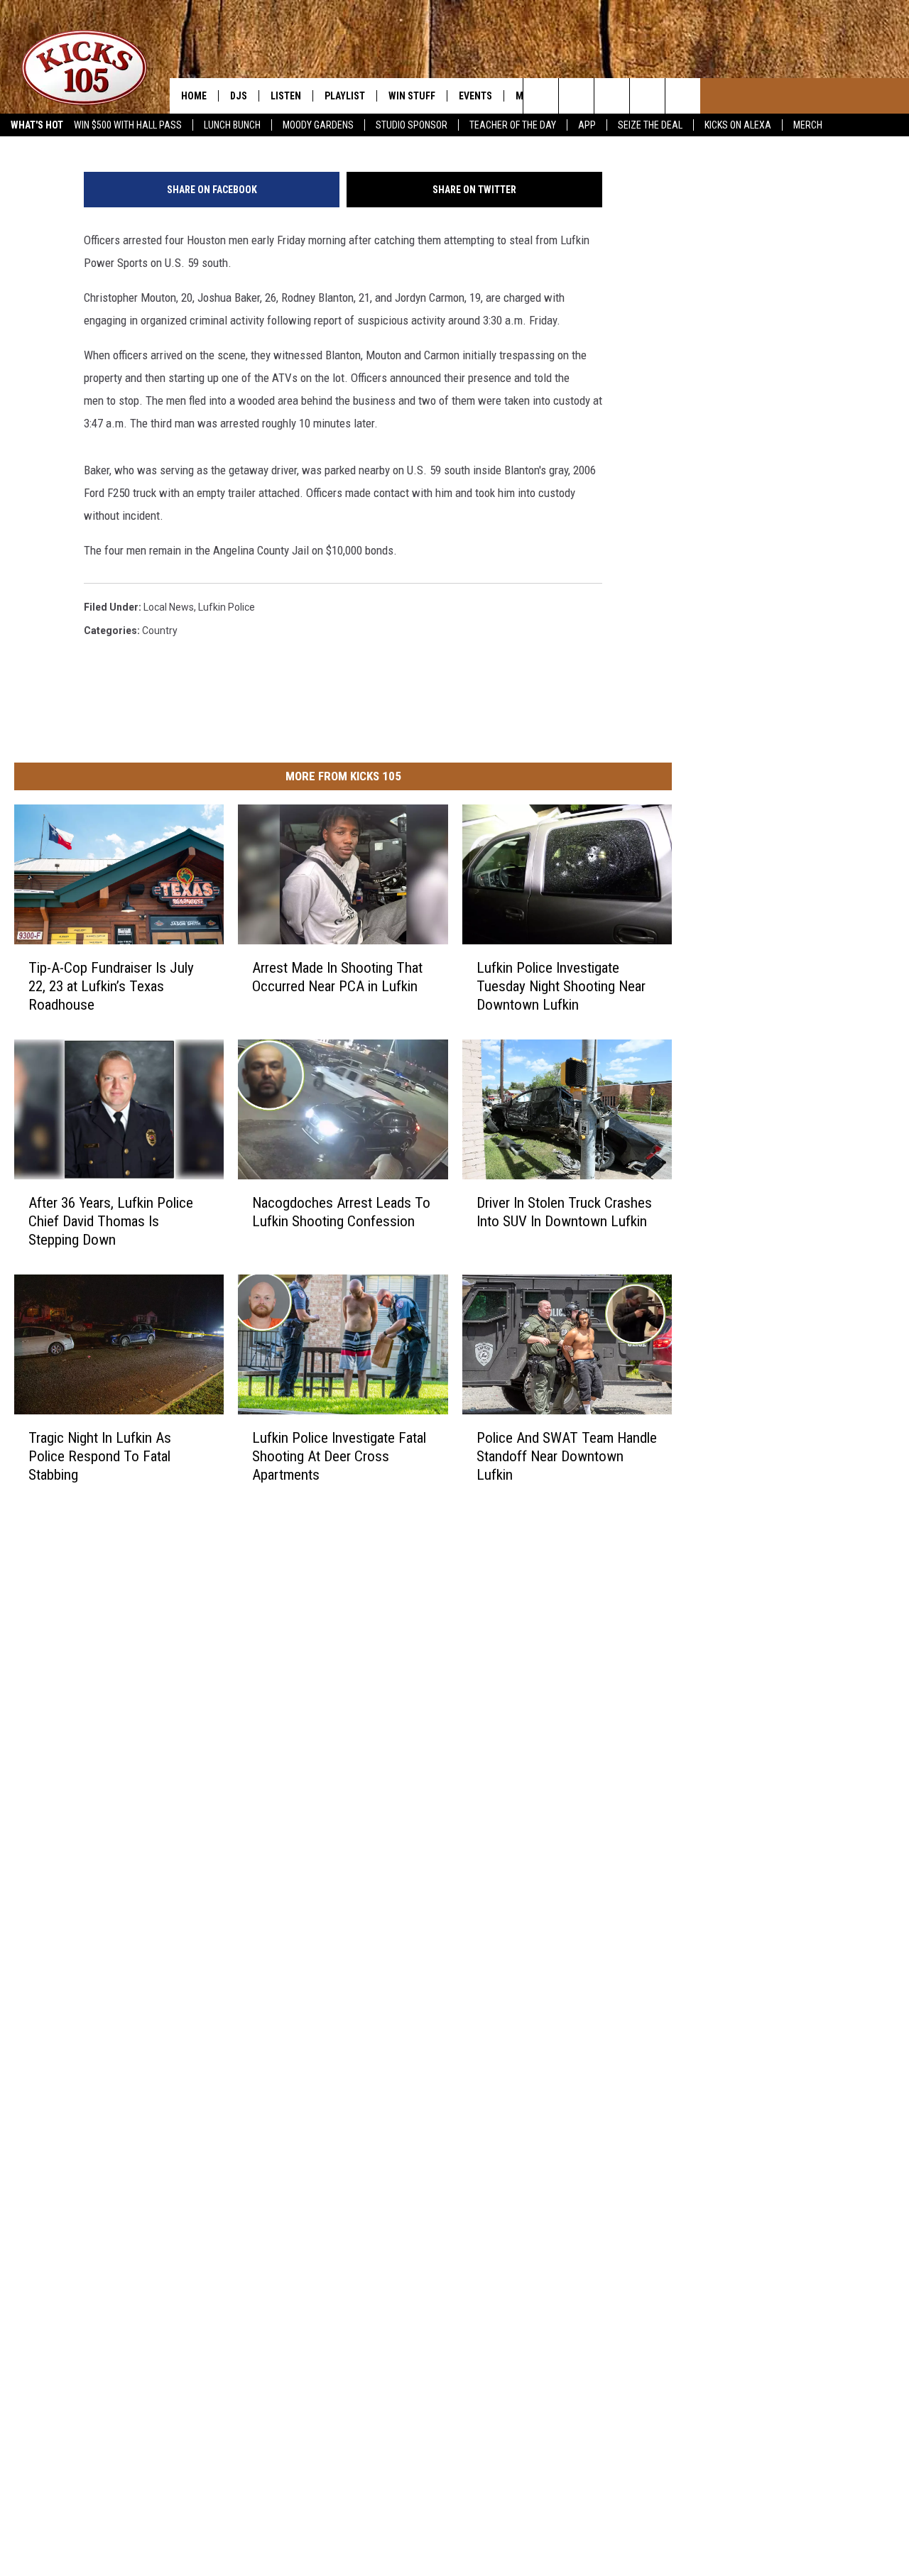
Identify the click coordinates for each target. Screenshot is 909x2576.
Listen (286, 96)
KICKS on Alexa (738, 125)
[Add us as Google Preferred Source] (576, 96)
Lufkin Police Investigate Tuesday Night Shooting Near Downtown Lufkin (561, 986)
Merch (808, 125)
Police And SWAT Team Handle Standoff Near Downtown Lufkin (567, 1456)
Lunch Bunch (232, 125)
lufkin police (227, 607)
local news (169, 607)
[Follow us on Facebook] (647, 96)
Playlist (345, 96)
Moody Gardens (318, 125)
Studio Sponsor (412, 125)
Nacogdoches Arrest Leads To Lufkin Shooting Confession (341, 1212)
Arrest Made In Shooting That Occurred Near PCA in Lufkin (337, 977)
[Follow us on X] (683, 96)
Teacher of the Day (513, 125)
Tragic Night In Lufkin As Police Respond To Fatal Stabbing (100, 1456)
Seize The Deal (650, 125)
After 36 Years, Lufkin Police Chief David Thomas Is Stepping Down (111, 1221)
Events (475, 96)
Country (160, 631)
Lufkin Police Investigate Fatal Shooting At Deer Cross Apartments (339, 1456)
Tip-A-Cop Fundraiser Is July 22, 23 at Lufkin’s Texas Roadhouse (111, 986)
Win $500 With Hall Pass (128, 125)
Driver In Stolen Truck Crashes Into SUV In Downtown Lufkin (564, 1212)
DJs (239, 96)
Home (194, 96)
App (587, 125)
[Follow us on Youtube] (612, 96)
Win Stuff (412, 96)
